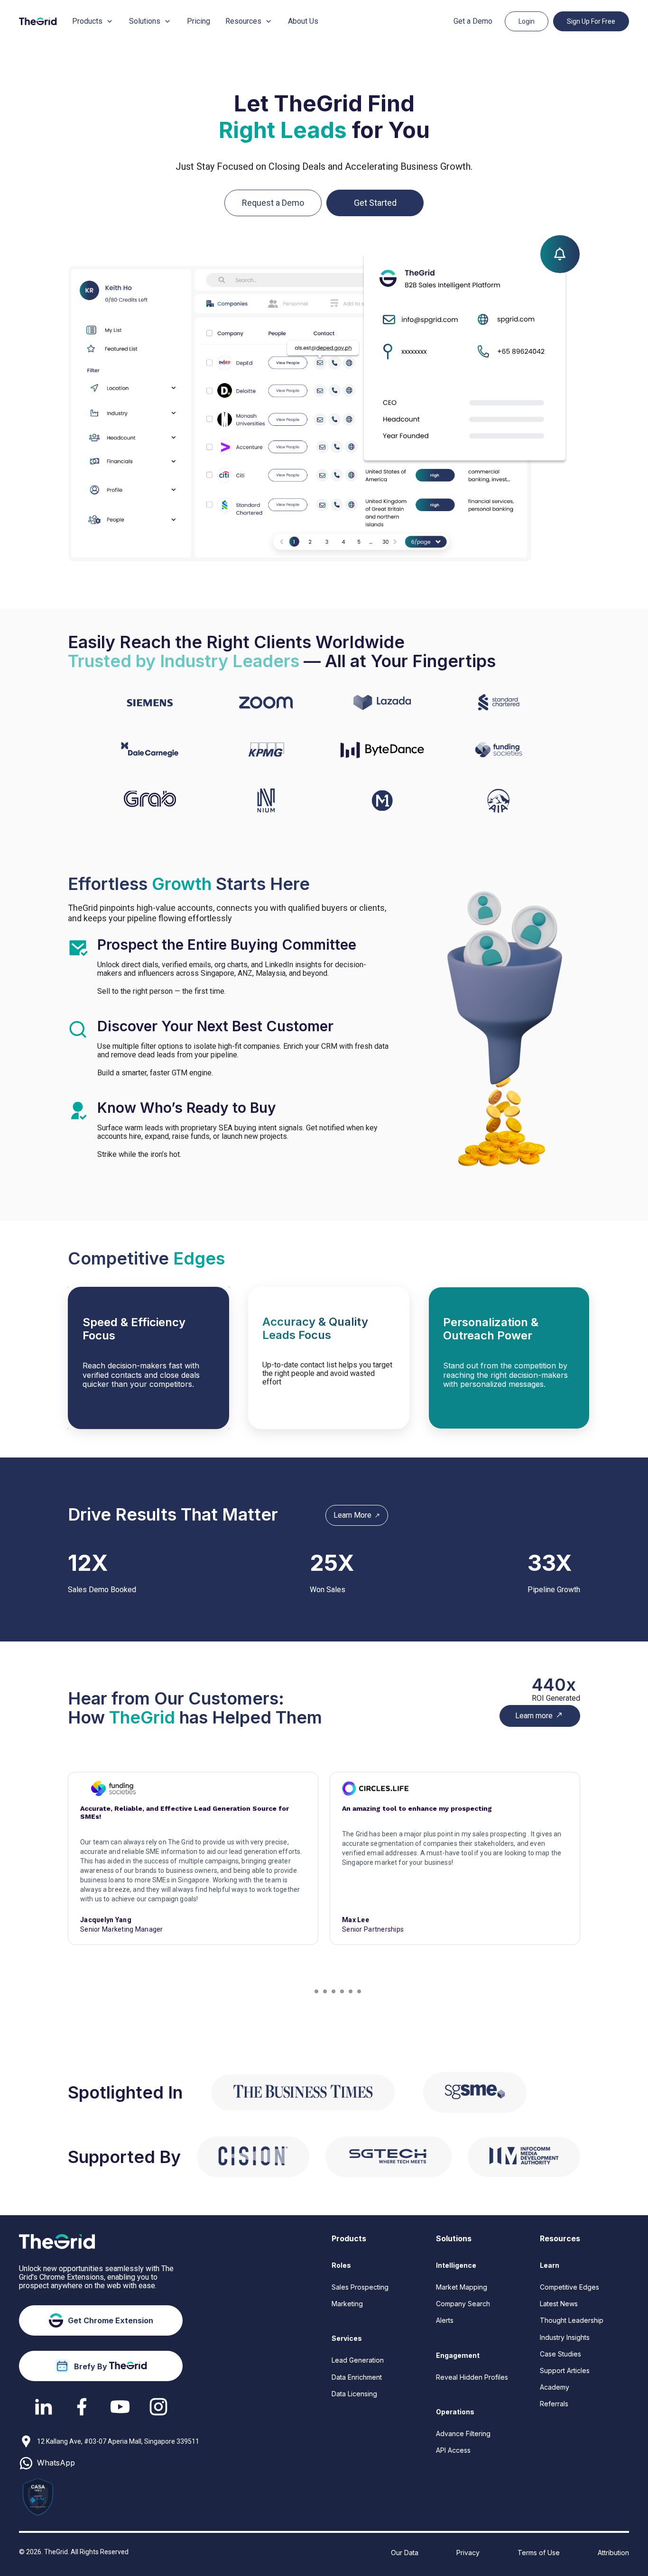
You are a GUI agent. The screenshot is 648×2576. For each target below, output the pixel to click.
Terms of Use (539, 2553)
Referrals (554, 2404)
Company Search (463, 2304)
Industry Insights (565, 2337)
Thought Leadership (572, 2320)
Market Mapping (462, 2287)
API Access (453, 2450)
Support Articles (565, 2370)
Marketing (347, 2304)
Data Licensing (354, 2394)
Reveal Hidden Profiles (472, 2377)
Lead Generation (358, 2360)
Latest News (559, 2304)
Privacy (468, 2553)
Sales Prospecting (360, 2287)
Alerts (445, 2320)
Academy (555, 2387)
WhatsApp (56, 2463)
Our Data (405, 2553)
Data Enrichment (357, 2377)
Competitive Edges (569, 2287)
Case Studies (560, 2354)
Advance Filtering (463, 2434)
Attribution (613, 2553)
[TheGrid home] (38, 21)
